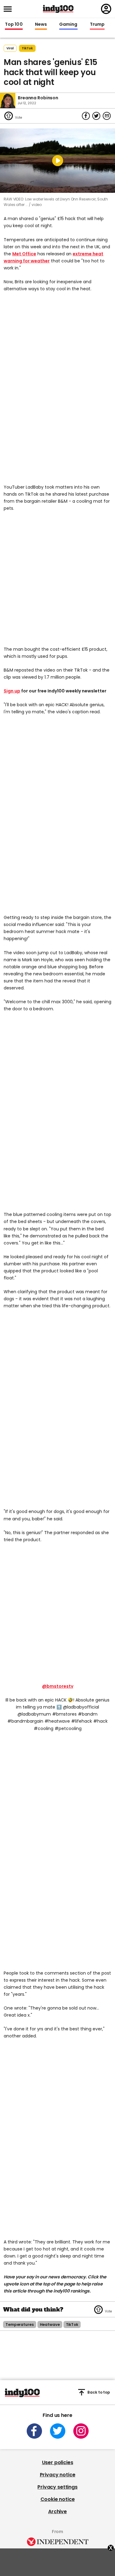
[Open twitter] (58, 2431)
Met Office (24, 254)
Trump (97, 25)
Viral (10, 48)
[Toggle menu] (10, 9)
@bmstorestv (58, 1686)
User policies (58, 2462)
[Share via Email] (107, 116)
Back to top (99, 2392)
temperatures (20, 2324)
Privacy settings (57, 2487)
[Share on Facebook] (86, 116)
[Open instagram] (81, 2431)
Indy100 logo (58, 9)
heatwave (50, 2324)
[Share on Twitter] (96, 116)
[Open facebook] (34, 2431)
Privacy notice (58, 2475)
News (41, 25)
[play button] (57, 161)
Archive (57, 2511)
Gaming (68, 25)
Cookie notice (58, 2499)
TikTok (27, 48)
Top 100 (14, 25)
